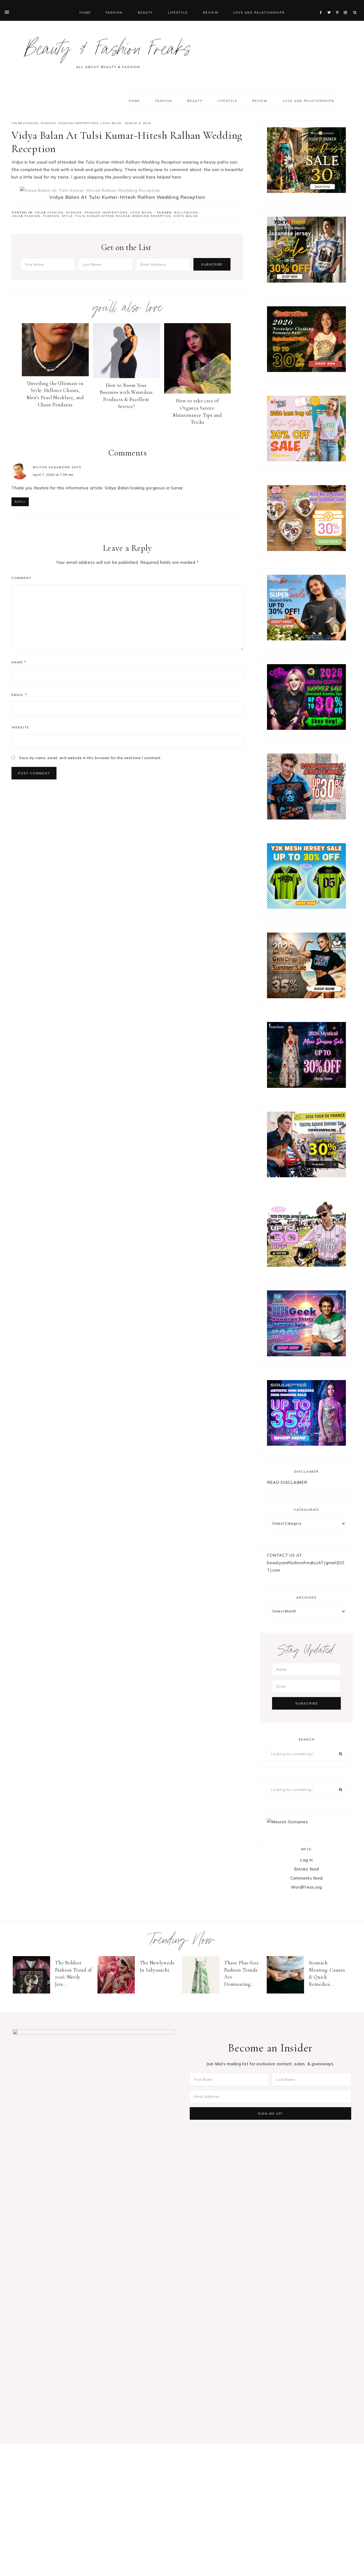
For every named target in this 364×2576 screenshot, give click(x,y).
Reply (20, 502)
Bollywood (186, 213)
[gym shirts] (306, 997)
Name (19, 662)
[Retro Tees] (306, 370)
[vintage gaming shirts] (306, 818)
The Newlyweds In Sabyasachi (157, 1966)
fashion (51, 216)
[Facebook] (322, 6)
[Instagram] (346, 6)
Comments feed (307, 1878)
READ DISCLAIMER (287, 1482)
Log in (307, 1860)
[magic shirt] (306, 1086)
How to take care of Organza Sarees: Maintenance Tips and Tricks (197, 411)
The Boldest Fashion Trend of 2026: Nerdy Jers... (73, 1973)
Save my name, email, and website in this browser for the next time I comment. (90, 758)
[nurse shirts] (306, 550)
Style (67, 216)
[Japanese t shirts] (306, 281)
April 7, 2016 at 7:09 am (53, 475)
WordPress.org (306, 1887)
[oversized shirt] (306, 191)
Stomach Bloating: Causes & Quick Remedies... (327, 1973)
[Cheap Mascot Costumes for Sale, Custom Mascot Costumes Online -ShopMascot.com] (287, 1822)
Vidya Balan (186, 216)
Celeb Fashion (25, 123)
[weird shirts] (306, 728)
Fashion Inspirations (78, 123)
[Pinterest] (339, 6)
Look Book (111, 123)
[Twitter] (330, 6)
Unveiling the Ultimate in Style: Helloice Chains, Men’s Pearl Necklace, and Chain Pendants (55, 394)
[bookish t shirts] (306, 639)
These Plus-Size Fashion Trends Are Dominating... (241, 1973)
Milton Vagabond (52, 467)
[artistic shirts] (306, 1444)
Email (19, 695)
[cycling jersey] (306, 1176)
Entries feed (307, 1869)
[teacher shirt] (306, 460)
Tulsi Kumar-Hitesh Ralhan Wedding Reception (123, 216)
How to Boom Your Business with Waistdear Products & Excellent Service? (126, 396)
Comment (21, 578)
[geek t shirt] (306, 1355)
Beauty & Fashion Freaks (108, 52)
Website (20, 727)
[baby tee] (306, 907)
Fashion (48, 123)
